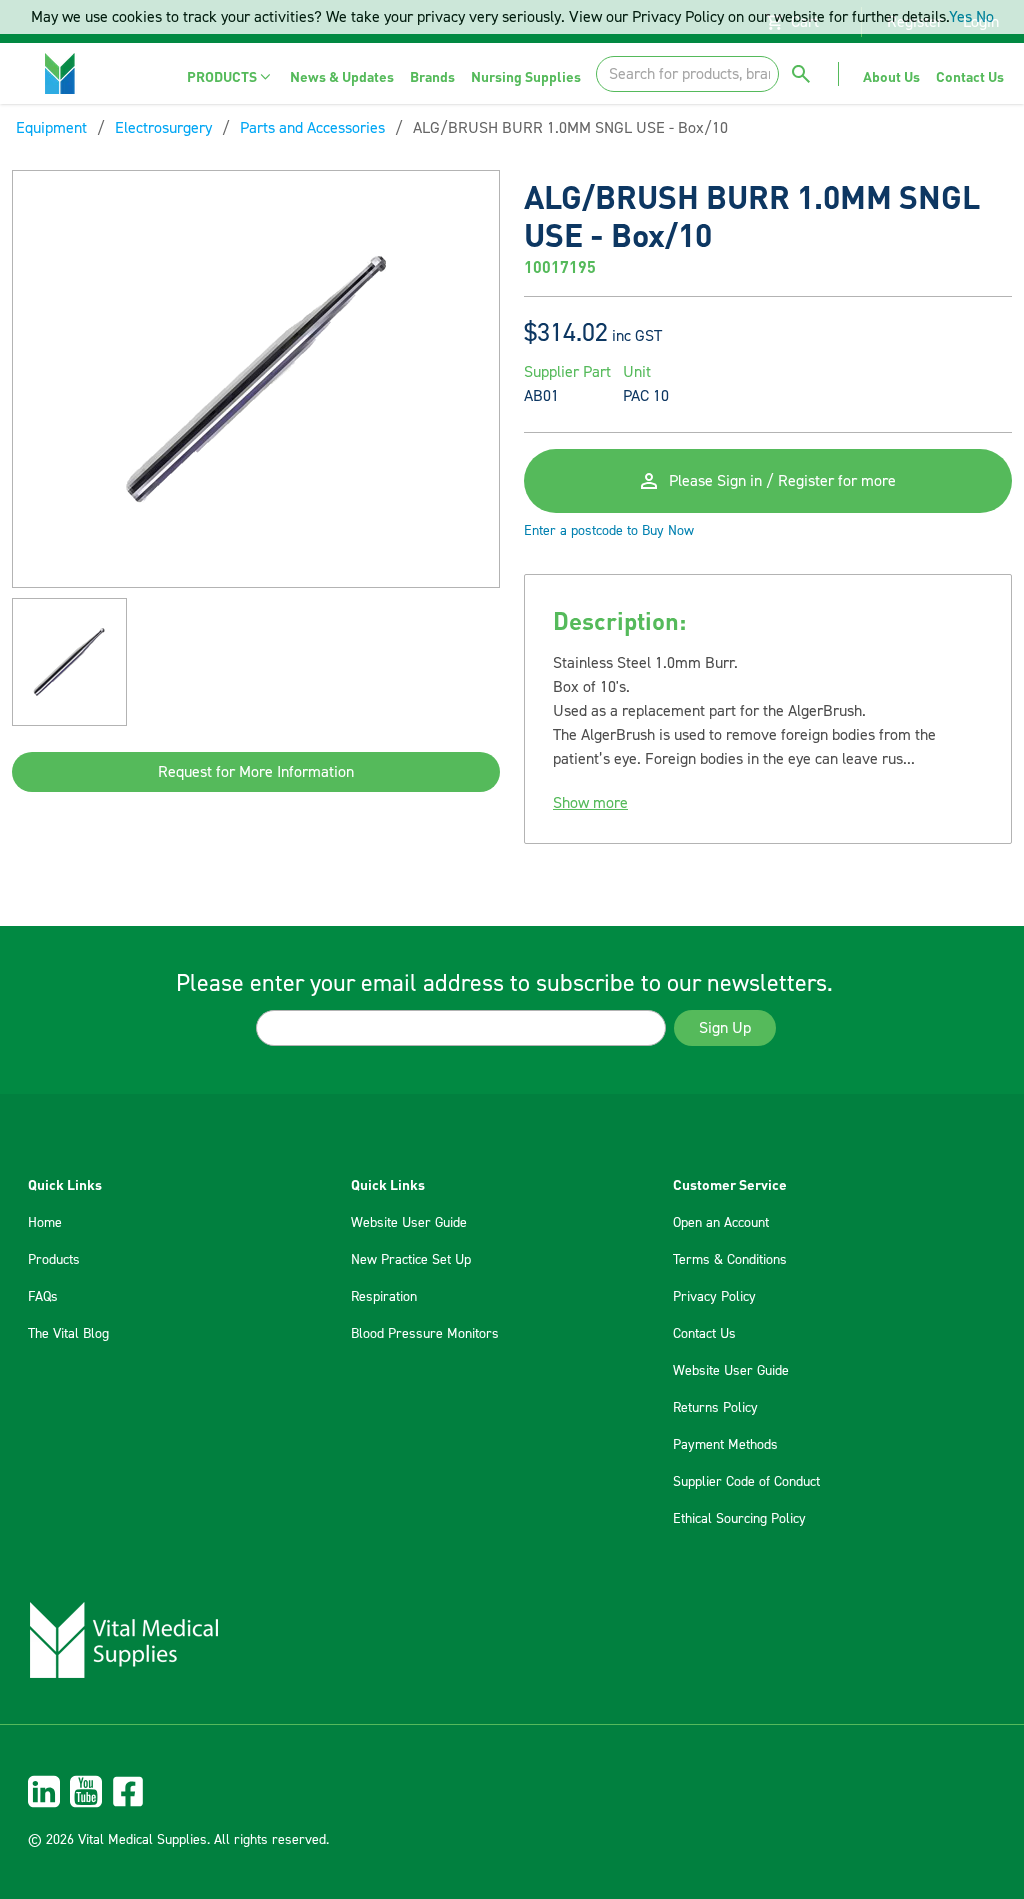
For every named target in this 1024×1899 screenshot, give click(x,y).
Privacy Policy (714, 1297)
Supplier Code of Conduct (746, 1482)
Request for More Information (256, 772)
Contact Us (704, 1334)
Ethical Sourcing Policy (739, 1519)
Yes (960, 17)
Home (45, 1223)
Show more (590, 803)
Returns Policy (715, 1408)
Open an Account (721, 1223)
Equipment (51, 128)
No (985, 17)
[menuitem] (230, 76)
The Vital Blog (68, 1334)
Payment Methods (725, 1445)
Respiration (384, 1297)
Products (54, 1260)
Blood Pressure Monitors (425, 1334)
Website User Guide (409, 1223)
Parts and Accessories (312, 128)
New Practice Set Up (411, 1260)
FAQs (43, 1297)
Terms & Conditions (730, 1260)
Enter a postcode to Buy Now (609, 531)
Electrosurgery (163, 128)
